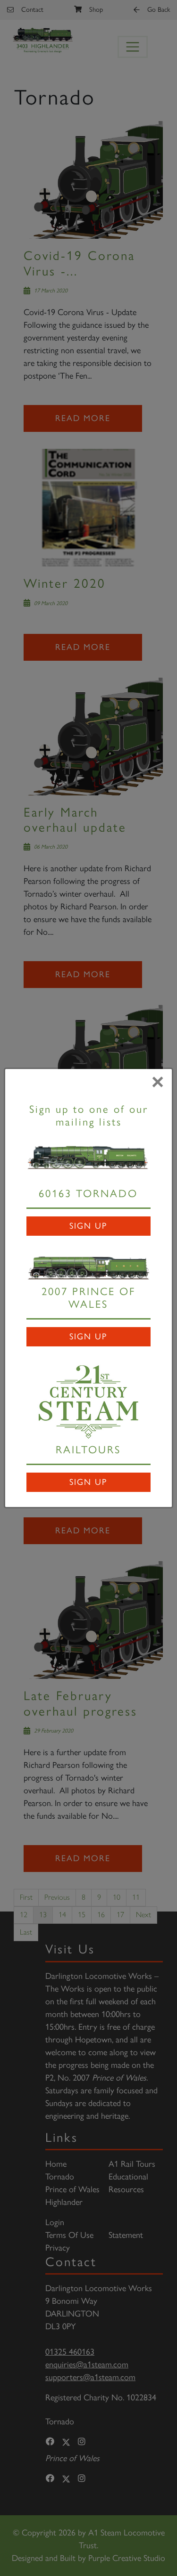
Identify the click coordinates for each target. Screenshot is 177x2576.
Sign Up (88, 1226)
